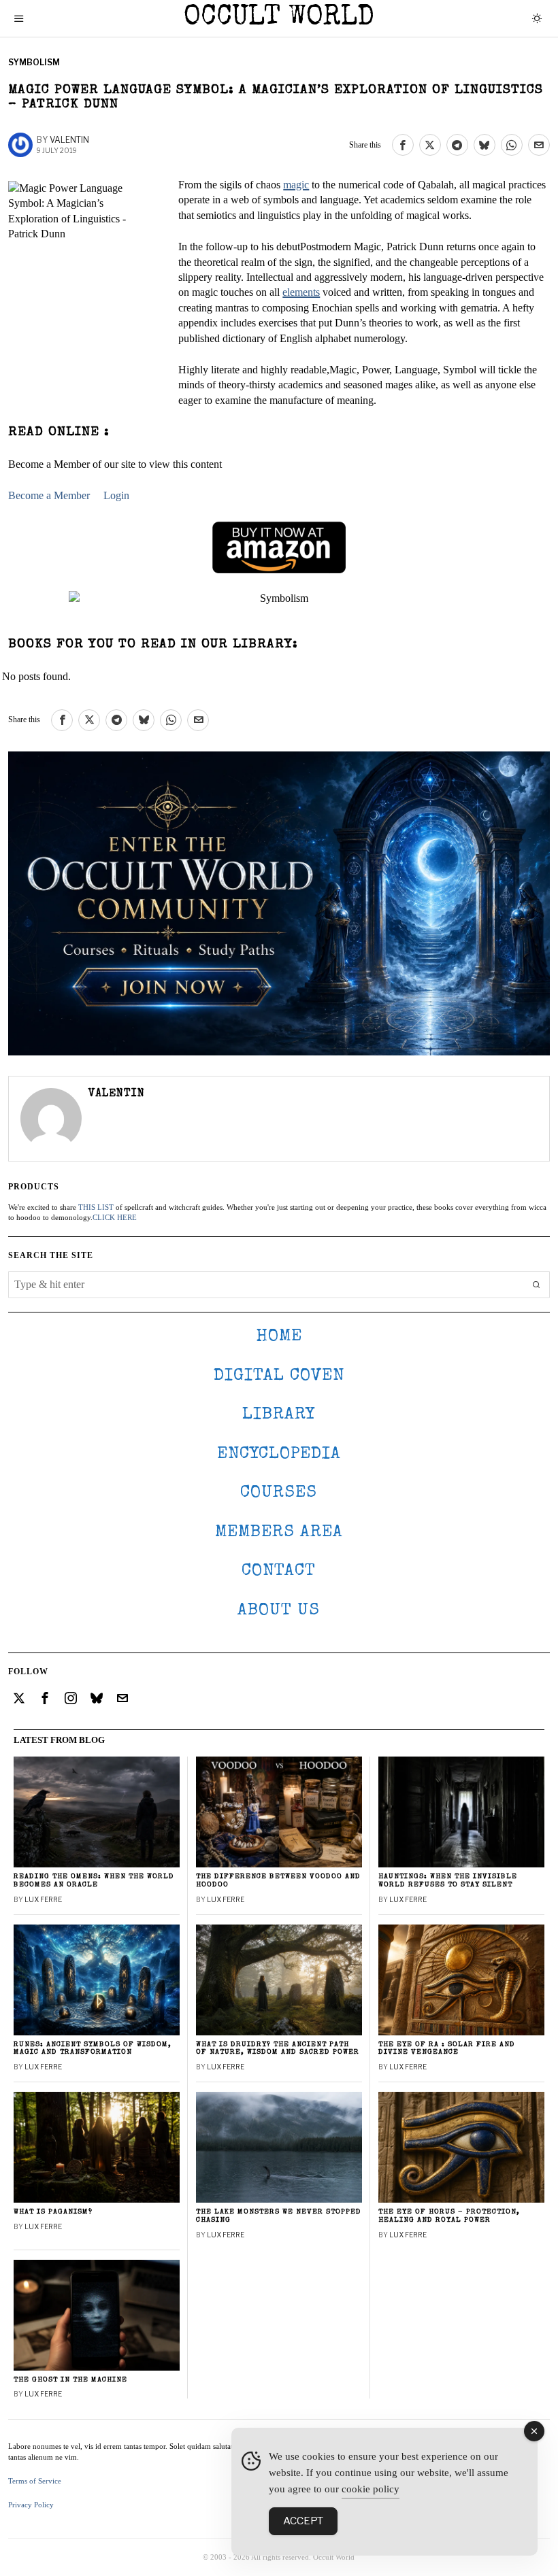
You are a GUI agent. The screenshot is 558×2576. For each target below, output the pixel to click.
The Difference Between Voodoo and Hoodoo (278, 1881)
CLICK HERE (115, 1217)
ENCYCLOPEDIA (279, 1454)
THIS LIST (96, 1207)
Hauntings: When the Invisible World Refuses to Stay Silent (448, 1881)
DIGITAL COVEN (279, 1376)
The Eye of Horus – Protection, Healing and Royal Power (449, 2216)
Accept (303, 2521)
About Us (279, 1611)
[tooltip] (403, 145)
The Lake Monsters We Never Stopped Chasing (279, 2216)
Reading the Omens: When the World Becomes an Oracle (94, 1881)
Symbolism (34, 62)
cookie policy (371, 2489)
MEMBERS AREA (279, 1532)
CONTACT (279, 1571)
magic (296, 185)
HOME (279, 1337)
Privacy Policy (31, 2505)
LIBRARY (279, 1415)
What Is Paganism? (53, 2212)
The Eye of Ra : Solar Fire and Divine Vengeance (447, 2049)
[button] (536, 1285)
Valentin (69, 140)
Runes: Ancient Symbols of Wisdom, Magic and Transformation (93, 2049)
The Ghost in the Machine (70, 2380)
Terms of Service (35, 2481)
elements (301, 292)
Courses (279, 1493)
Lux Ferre (43, 1899)
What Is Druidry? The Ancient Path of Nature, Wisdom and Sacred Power (278, 2049)
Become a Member (49, 495)
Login (116, 495)
